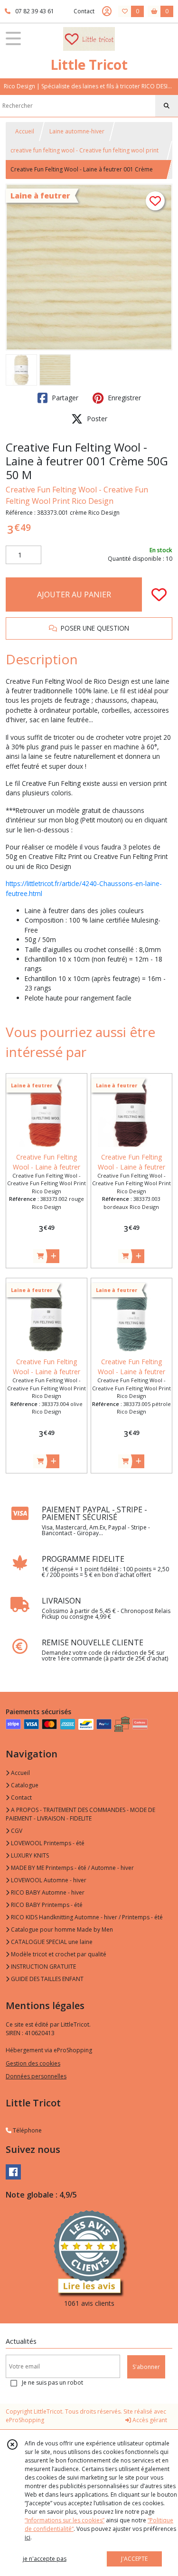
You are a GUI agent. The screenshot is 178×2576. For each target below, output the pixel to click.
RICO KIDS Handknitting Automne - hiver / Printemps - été (86, 1917)
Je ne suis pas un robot (52, 2383)
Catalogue (24, 1785)
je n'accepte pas (45, 2559)
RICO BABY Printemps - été (46, 1905)
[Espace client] (107, 11)
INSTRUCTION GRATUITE (43, 1967)
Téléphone (27, 2130)
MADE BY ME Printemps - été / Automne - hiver (72, 1868)
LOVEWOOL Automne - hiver (48, 1880)
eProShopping (25, 2420)
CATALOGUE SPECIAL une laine (51, 1942)
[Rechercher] (167, 106)
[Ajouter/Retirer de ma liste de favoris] (159, 594)
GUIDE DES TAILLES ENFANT (47, 1979)
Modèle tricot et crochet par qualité (58, 1954)
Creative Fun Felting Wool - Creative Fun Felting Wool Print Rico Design (77, 495)
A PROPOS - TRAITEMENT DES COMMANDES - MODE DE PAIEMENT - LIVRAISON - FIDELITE (80, 1814)
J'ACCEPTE (134, 2559)
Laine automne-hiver (77, 131)
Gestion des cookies (33, 2063)
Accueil (25, 131)
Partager (64, 398)
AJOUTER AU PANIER (74, 594)
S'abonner (146, 2367)
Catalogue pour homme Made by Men (61, 1930)
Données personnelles (36, 2076)
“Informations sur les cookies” (65, 2520)
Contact (84, 11)
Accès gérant (149, 2420)
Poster (96, 419)
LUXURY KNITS (29, 1855)
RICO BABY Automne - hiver (47, 1892)
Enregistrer (123, 398)
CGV (16, 1831)
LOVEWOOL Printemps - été (47, 1843)
